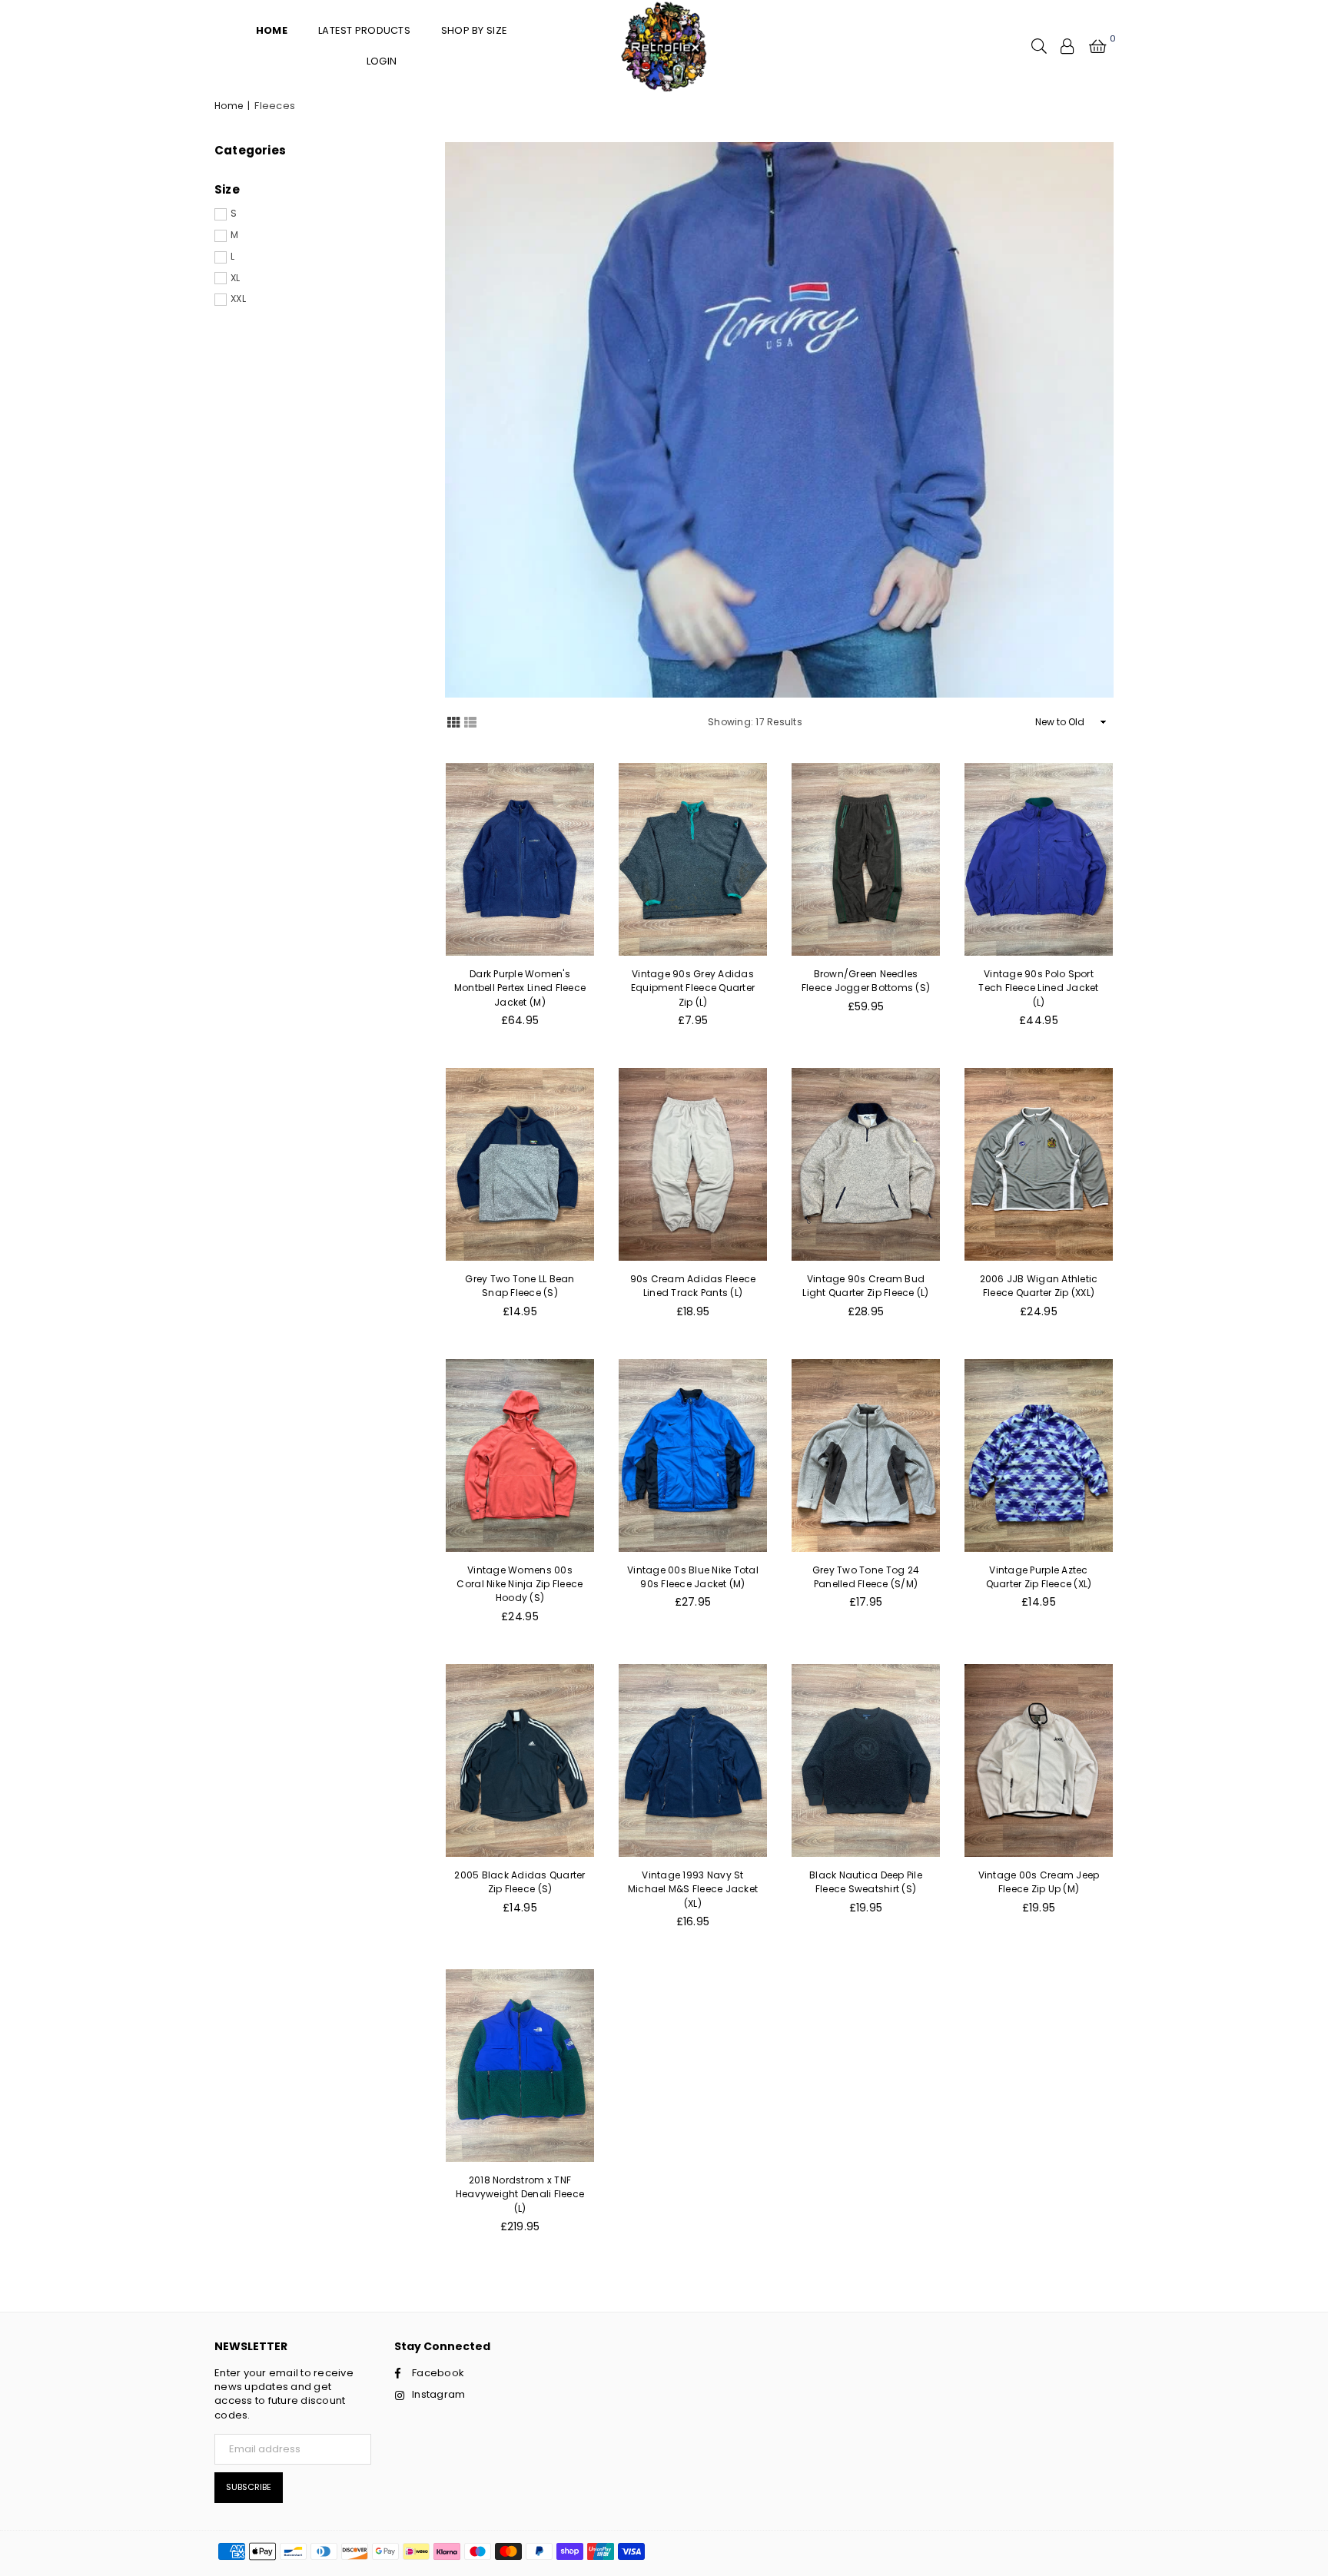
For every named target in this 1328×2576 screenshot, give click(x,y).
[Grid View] (453, 721)
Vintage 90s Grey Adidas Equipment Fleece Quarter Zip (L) (693, 988)
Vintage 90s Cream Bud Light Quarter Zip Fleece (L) (865, 1286)
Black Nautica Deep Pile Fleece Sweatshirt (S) (866, 1882)
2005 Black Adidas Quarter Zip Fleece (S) (520, 1882)
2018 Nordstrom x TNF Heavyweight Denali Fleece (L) (520, 2194)
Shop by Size (474, 30)
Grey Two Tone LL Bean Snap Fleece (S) (520, 1286)
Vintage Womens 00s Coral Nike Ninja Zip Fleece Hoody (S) (520, 1584)
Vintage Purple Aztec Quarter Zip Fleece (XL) (1039, 1577)
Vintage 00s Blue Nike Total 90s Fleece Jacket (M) (693, 1577)
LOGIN (382, 61)
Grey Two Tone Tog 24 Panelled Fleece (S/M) (866, 1577)
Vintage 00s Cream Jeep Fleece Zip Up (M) (1039, 1882)
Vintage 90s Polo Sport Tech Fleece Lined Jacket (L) (1038, 988)
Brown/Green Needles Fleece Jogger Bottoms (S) (866, 981)
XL (236, 278)
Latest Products (364, 30)
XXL (238, 299)
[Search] (1039, 46)
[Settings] (1067, 46)
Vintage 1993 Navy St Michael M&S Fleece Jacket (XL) (693, 1889)
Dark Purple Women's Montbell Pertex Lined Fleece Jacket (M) (520, 988)
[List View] (470, 721)
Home (229, 106)
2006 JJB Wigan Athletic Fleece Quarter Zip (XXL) (1039, 1286)
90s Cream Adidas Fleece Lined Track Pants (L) (693, 1286)
